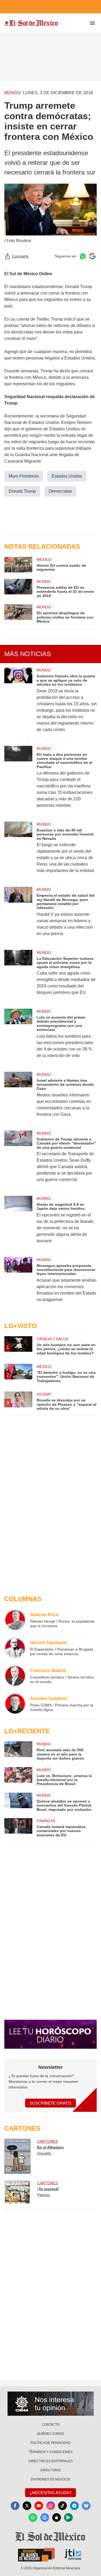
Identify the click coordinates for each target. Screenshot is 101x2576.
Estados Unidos (67, 476)
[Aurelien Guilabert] (15, 1704)
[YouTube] (39, 2506)
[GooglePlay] (68, 2517)
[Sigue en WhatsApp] (83, 256)
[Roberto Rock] (15, 1620)
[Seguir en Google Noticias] (92, 256)
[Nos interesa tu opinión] (51, 2404)
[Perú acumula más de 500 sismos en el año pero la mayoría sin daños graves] (18, 1751)
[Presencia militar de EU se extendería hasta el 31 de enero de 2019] (18, 588)
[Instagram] (51, 2506)
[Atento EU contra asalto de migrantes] (18, 565)
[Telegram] (74, 2506)
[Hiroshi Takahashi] (15, 1648)
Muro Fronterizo (24, 476)
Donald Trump (22, 491)
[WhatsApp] (33, 2517)
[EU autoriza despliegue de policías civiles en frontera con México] (18, 614)
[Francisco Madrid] (15, 1676)
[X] (27, 2506)
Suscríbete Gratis (50, 2103)
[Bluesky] (86, 2506)
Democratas (60, 491)
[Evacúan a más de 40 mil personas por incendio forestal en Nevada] (18, 851)
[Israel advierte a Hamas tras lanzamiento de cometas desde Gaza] (18, 1098)
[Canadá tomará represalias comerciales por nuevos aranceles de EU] (18, 1828)
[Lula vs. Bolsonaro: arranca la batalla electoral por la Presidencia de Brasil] (18, 1777)
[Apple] (57, 2517)
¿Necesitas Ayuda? (50, 2493)
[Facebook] (15, 2506)
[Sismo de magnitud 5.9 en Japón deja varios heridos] (18, 1223)
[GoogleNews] (45, 2517)
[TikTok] (62, 2506)
